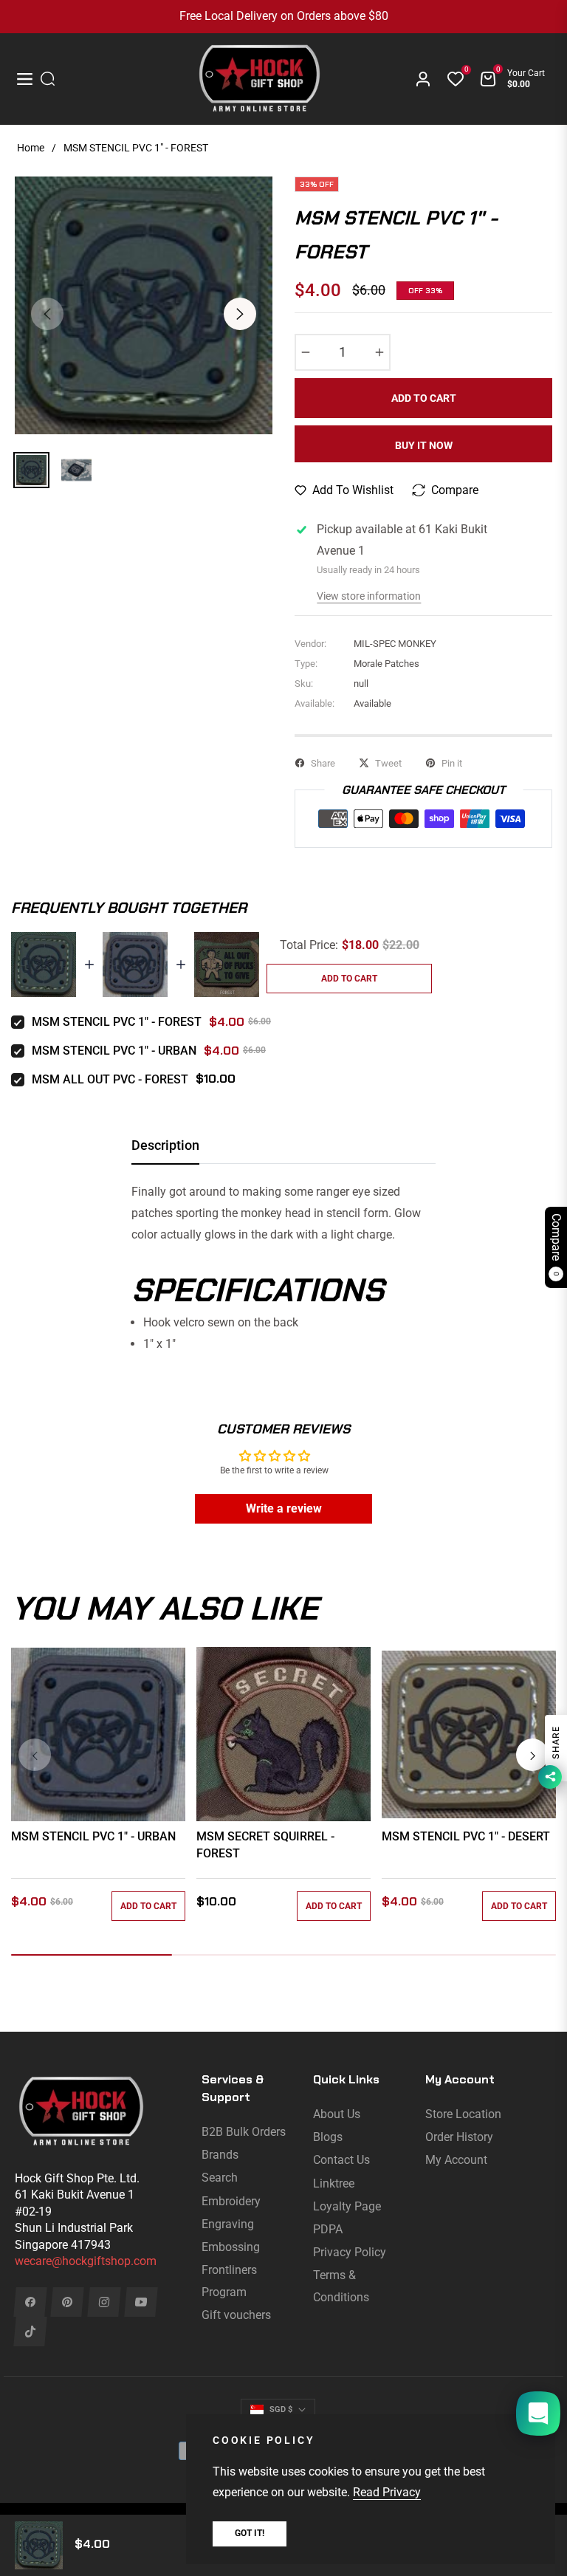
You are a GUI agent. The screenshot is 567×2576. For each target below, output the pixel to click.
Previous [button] (47, 314)
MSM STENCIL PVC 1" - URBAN (114, 1051)
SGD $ (281, 2409)
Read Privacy (387, 2492)
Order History (459, 2137)
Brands (220, 2155)
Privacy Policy (350, 2252)
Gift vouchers (236, 2315)
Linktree (334, 2183)
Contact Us (341, 2160)
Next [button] (240, 314)
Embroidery (231, 2201)
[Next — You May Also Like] (532, 1755)
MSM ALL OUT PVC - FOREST (110, 1079)
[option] (144, 305)
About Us (337, 2114)
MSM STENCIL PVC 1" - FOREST (117, 1022)
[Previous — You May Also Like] (35, 1755)
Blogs (328, 2137)
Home (31, 148)
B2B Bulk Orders (244, 2132)
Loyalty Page (347, 2206)
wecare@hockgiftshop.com (86, 2261)
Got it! (250, 2533)
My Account (456, 2160)
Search (220, 2178)
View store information (369, 596)
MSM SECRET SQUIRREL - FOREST (265, 1844)
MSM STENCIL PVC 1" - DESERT (466, 1836)
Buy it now (424, 445)
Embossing (231, 2247)
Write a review (284, 1508)
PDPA (328, 2229)
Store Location (463, 2114)
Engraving (228, 2224)
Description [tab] (165, 1145)
